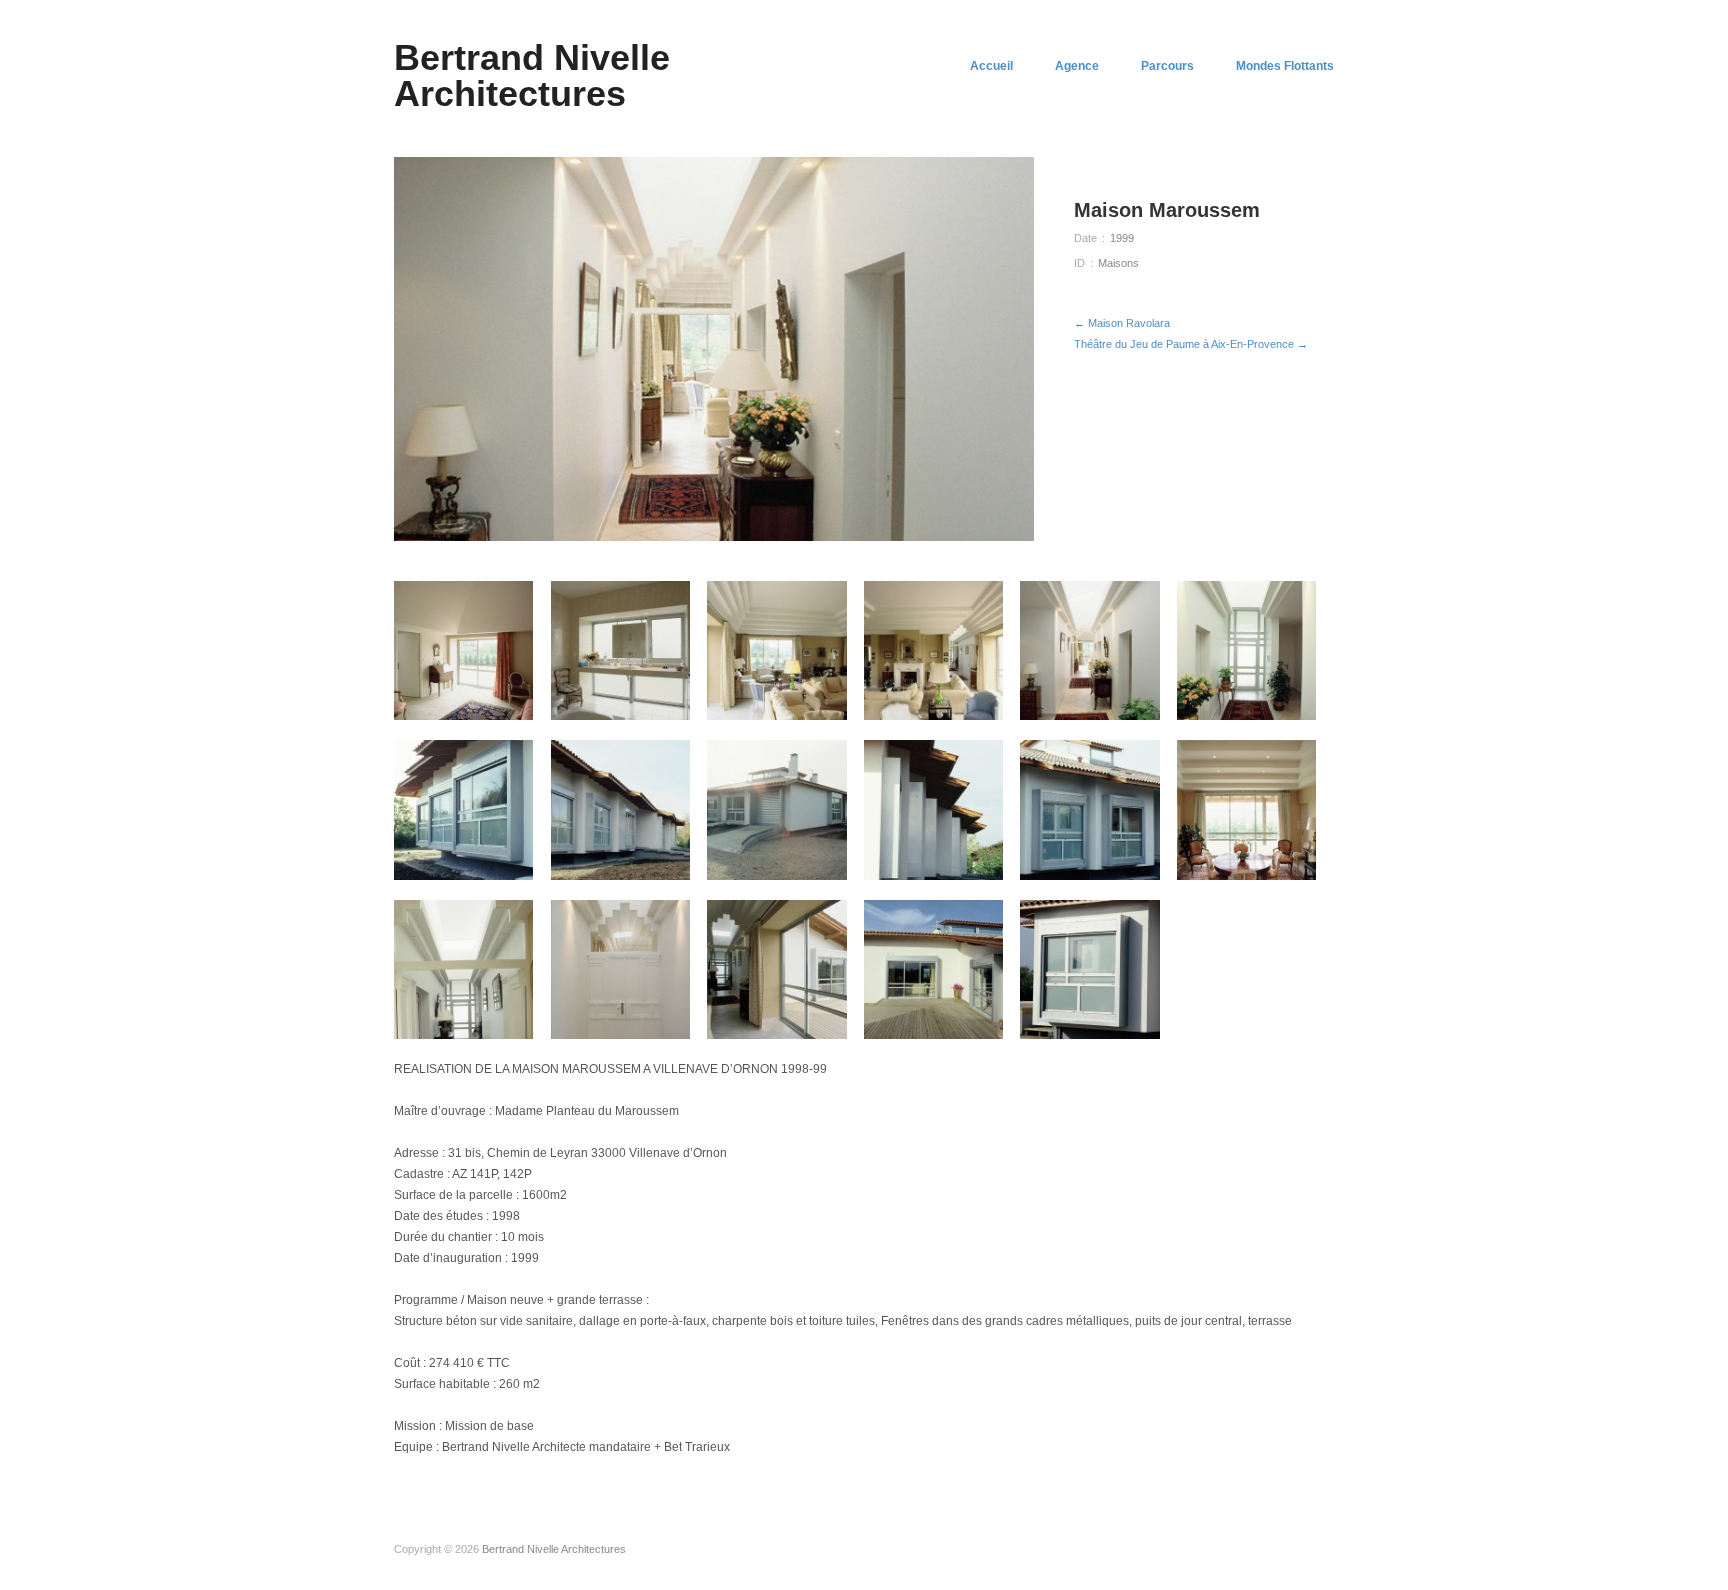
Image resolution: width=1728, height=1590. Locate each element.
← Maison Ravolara (1122, 323)
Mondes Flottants (1285, 66)
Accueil (991, 66)
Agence (1077, 66)
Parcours (1167, 66)
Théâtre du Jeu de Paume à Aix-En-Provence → (1191, 344)
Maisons (1118, 263)
